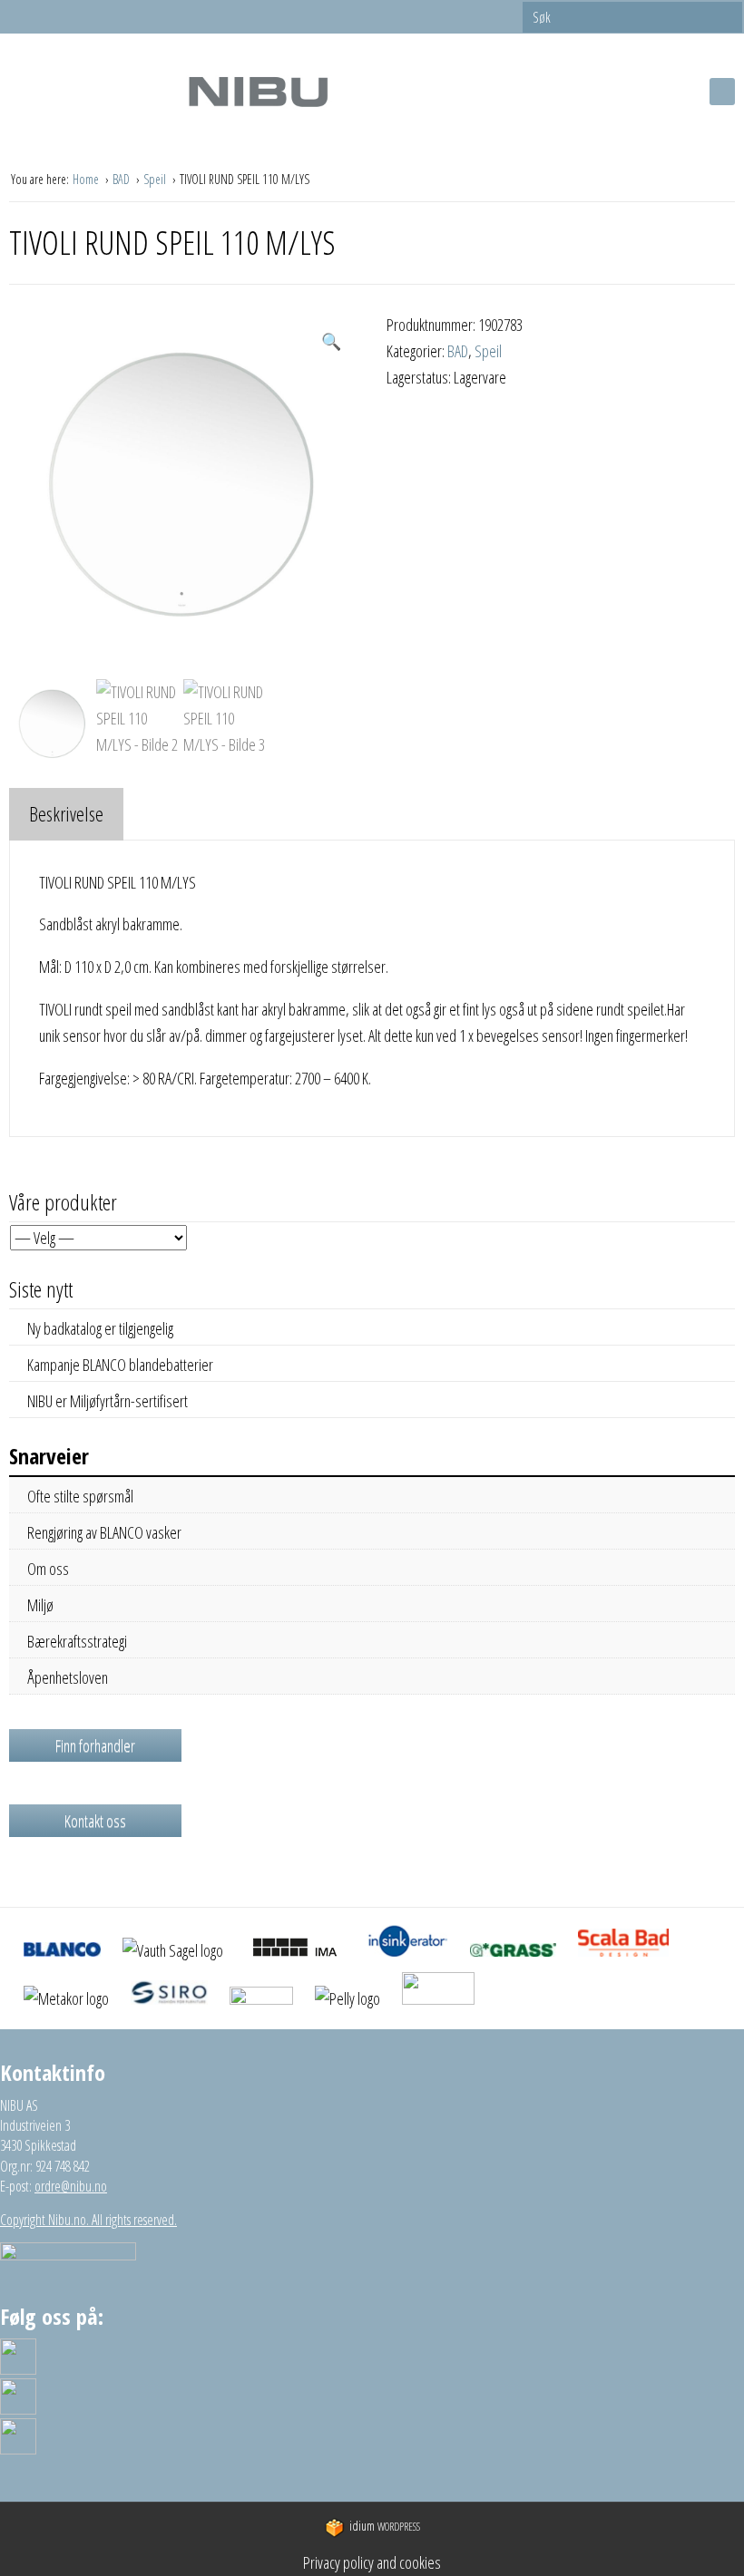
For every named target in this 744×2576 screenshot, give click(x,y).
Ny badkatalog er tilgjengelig (100, 1328)
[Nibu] (258, 91)
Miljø (40, 1605)
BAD (122, 179)
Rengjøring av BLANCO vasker (104, 1532)
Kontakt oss (95, 1821)
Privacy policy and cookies (372, 2562)
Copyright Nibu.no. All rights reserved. (88, 2220)
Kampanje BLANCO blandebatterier (120, 1365)
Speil (156, 179)
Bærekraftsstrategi (77, 1641)
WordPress (385, 2527)
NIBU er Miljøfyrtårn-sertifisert (108, 1401)
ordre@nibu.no (71, 2186)
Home (87, 179)
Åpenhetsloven (68, 1677)
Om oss (48, 1569)
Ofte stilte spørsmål (80, 1496)
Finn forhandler (95, 1745)
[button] (331, 341)
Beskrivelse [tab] (66, 813)
